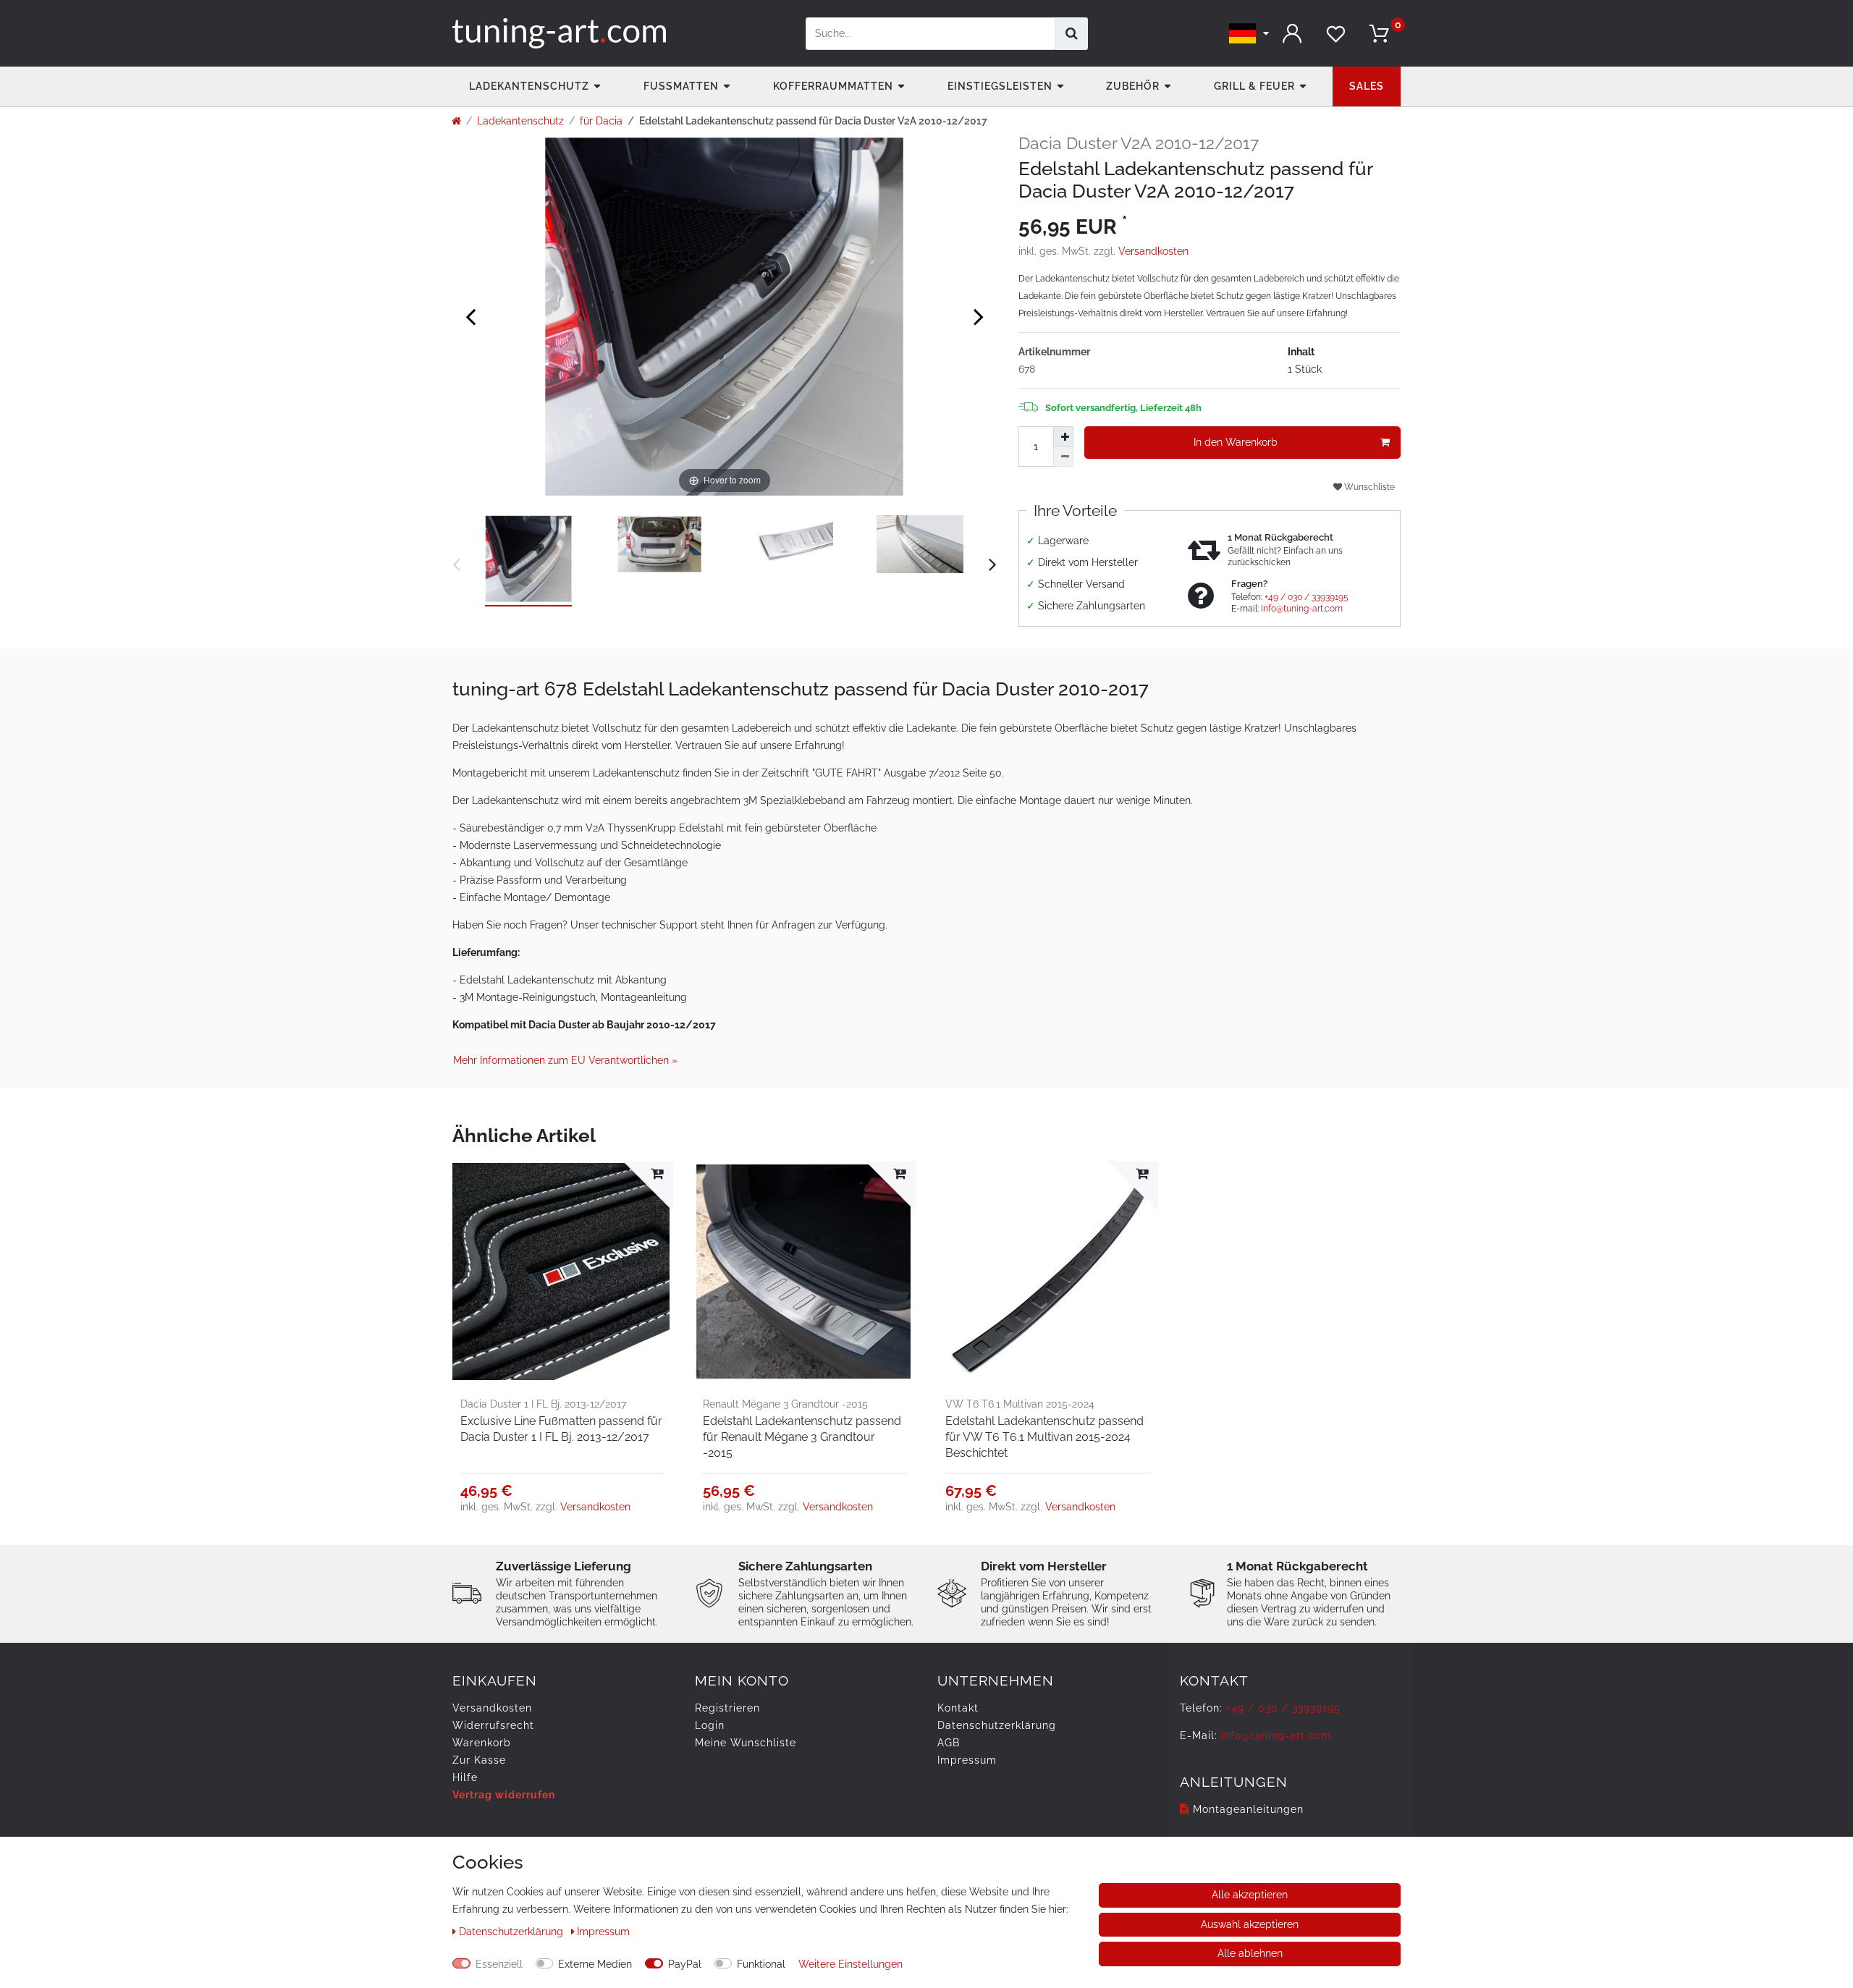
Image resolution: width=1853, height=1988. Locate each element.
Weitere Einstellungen (850, 1964)
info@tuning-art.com (1302, 609)
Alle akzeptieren (1250, 1895)
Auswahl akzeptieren (1250, 1924)
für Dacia (601, 121)
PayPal (685, 1964)
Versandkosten (1153, 251)
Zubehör (1133, 86)
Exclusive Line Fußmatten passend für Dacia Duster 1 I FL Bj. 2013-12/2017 (561, 1429)
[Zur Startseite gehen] (456, 121)
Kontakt (958, 1708)
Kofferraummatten (833, 86)
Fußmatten (681, 86)
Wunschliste (1368, 487)
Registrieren (727, 1708)
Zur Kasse (479, 1760)
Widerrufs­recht (493, 1725)
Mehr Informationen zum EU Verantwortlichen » (565, 1060)
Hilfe (465, 1777)
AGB (949, 1743)
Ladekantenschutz (529, 86)
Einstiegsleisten (1000, 86)
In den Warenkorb (1236, 442)
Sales (1367, 86)
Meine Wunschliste (746, 1743)
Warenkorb (482, 1743)
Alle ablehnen (1250, 1953)
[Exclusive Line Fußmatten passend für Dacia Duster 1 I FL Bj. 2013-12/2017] (563, 1271)
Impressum (967, 1760)
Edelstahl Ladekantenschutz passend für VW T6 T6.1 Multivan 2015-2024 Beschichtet (1044, 1437)
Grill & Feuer (1254, 86)
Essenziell (499, 1964)
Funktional (761, 1964)
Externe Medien (595, 1964)
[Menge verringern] (1063, 457)
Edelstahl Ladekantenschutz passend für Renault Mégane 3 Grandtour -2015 (802, 1437)
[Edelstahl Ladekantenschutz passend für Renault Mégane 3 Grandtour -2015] (805, 1271)
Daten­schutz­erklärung (997, 1725)
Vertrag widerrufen (504, 1795)
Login (710, 1725)
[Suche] (1072, 34)
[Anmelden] (1292, 34)
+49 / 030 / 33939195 (1307, 597)
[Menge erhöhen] (1063, 436)
